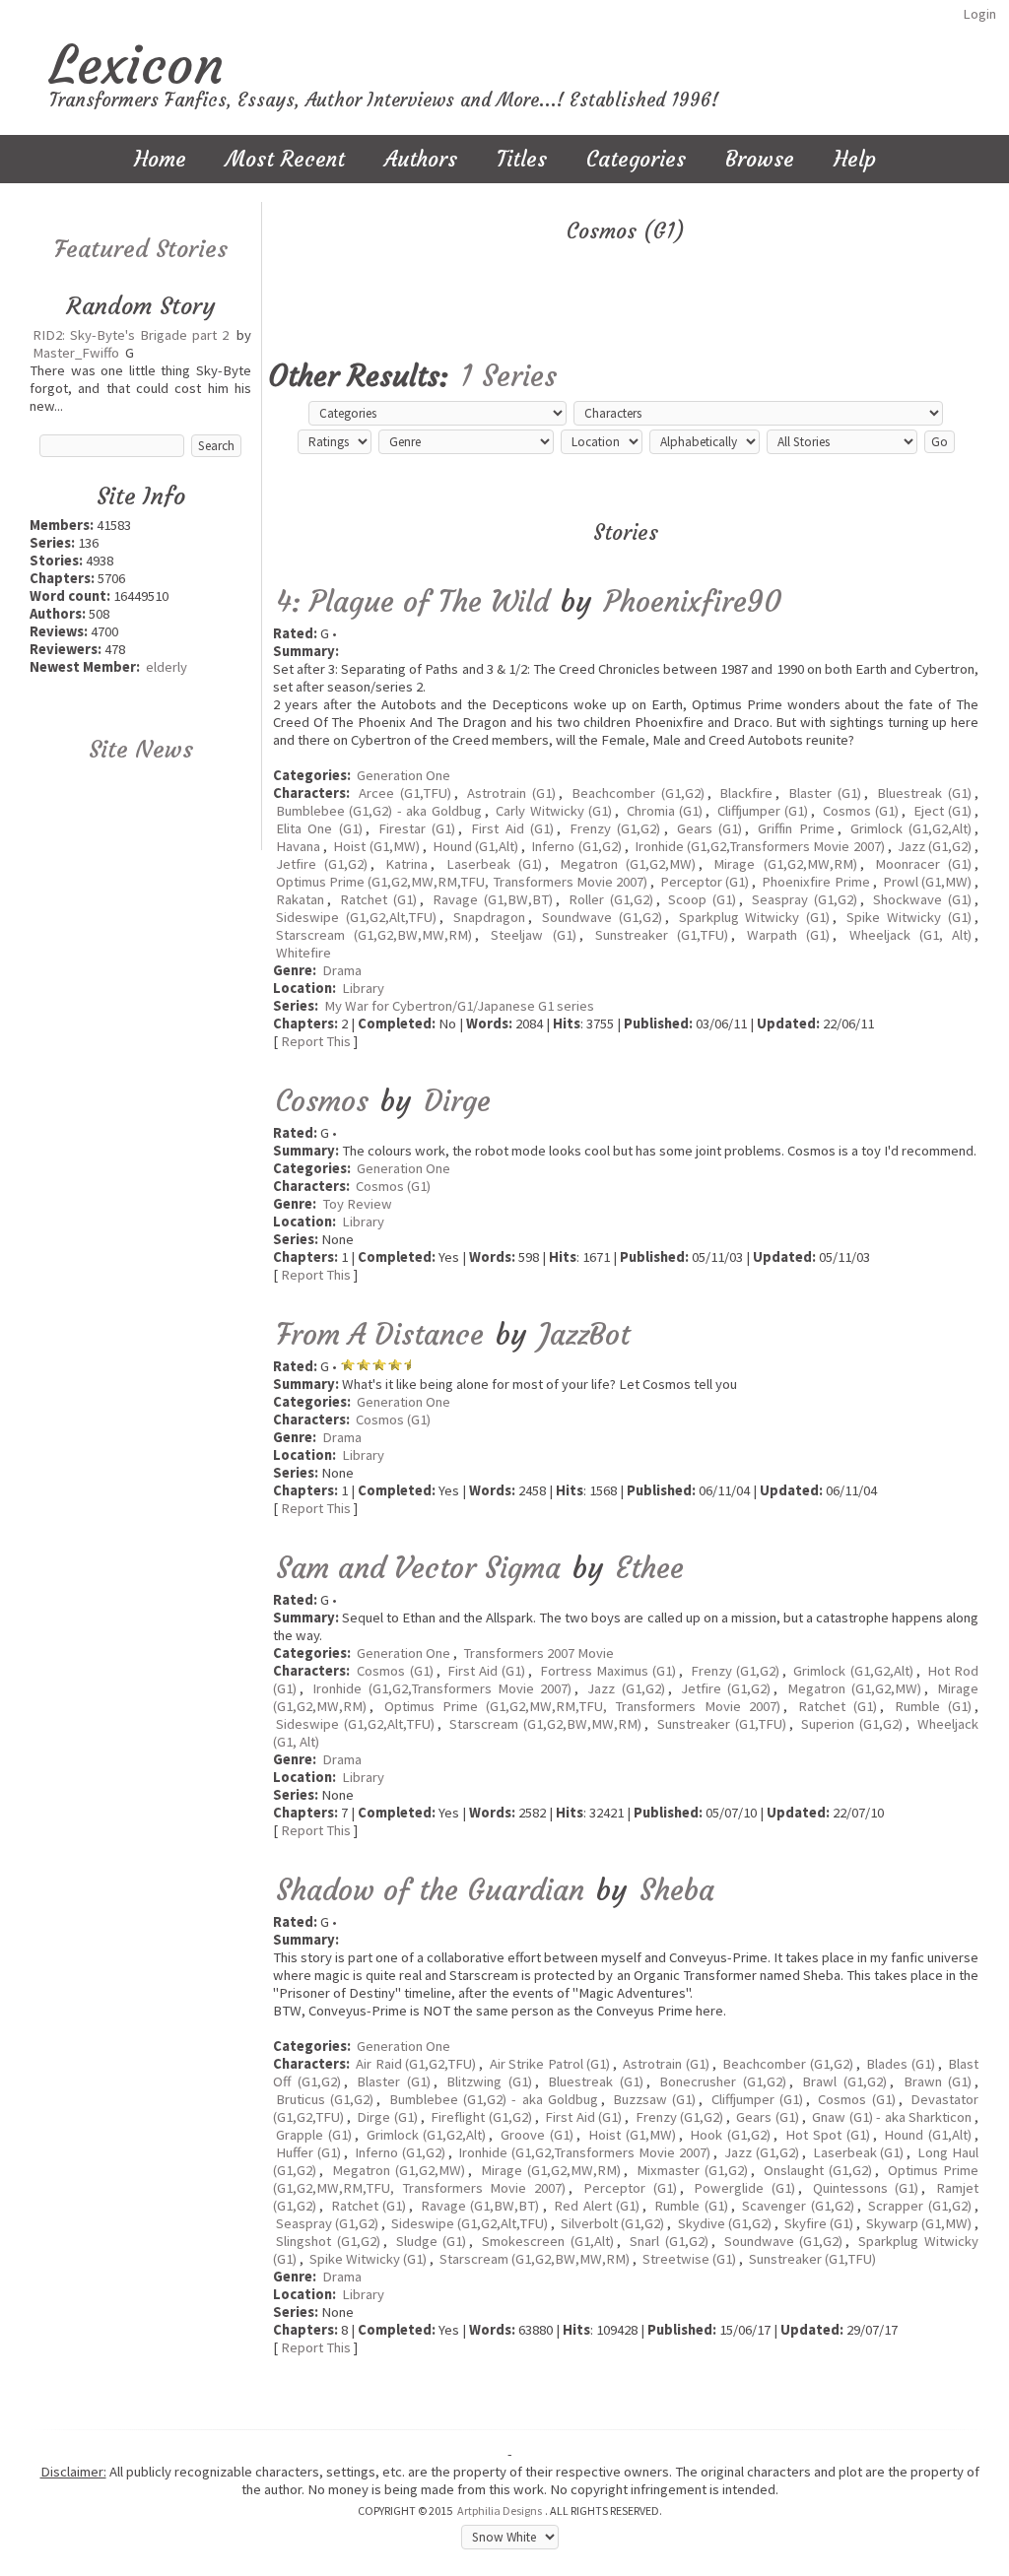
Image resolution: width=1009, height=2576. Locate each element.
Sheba (677, 1890)
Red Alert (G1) (597, 2206)
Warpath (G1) (788, 935)
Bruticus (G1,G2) (325, 2099)
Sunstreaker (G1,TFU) (662, 935)
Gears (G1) (709, 828)
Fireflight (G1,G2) (481, 2117)
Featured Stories (141, 249)
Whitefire (303, 953)
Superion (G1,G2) (852, 1724)
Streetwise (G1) (689, 2259)
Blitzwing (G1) (489, 2081)
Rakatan (300, 899)
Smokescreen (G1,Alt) (548, 2241)
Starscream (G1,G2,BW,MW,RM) (374, 935)
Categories (636, 159)
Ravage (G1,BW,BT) (493, 899)
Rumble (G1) (933, 1706)
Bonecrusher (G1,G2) (723, 2081)
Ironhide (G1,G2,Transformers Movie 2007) (760, 846)
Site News (141, 750)
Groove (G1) (537, 2135)
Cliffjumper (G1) (763, 811)
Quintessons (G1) (866, 2188)
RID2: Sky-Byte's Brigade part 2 (131, 335)
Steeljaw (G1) (533, 935)
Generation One (404, 775)
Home (160, 159)
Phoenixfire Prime (815, 882)
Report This (316, 1041)
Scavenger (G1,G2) (798, 2206)
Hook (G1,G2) (730, 2135)
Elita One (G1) (319, 828)
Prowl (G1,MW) (927, 882)
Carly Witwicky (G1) (554, 811)
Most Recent (285, 159)
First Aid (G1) (512, 828)
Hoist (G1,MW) (376, 846)
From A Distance (380, 1334)
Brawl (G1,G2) (844, 2081)
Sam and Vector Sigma (418, 1568)
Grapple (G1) (314, 2135)
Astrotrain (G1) (511, 793)
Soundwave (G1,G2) (602, 917)
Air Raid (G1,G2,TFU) (416, 2064)
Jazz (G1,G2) (935, 846)
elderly (167, 667)
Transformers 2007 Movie (538, 1653)
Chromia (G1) (665, 811)
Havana (298, 846)
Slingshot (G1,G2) (328, 2241)
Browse (760, 159)
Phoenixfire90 (693, 601)
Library (363, 988)
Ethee (650, 1568)
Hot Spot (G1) (828, 2135)
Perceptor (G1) (705, 882)
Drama (342, 970)
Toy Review (357, 1204)
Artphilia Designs (500, 2510)
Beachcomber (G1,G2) (638, 793)
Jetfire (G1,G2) (322, 864)
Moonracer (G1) (923, 864)
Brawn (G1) (938, 2081)
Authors (421, 159)
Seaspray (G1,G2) (805, 899)
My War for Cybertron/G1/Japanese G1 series (459, 1006)
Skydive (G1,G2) (725, 2223)
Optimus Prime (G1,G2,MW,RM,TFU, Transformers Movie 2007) (462, 882)
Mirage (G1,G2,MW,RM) (785, 864)
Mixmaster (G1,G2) (693, 2170)
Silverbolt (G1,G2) (612, 2223)
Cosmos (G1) (861, 811)
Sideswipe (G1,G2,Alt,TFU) (356, 917)
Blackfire (746, 793)
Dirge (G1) (387, 2117)
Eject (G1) (942, 811)
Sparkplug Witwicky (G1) (755, 917)
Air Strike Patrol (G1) (550, 2064)
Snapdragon (489, 917)
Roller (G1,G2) (611, 899)
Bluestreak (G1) (924, 793)
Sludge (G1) (432, 2241)
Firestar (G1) (417, 828)
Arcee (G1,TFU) (405, 793)
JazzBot (584, 1334)
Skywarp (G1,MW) (919, 2223)
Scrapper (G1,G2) (920, 2206)
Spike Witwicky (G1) (909, 917)
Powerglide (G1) (744, 2188)
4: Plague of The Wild (412, 601)
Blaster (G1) (825, 793)
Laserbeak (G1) (494, 864)
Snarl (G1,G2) (669, 2241)
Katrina (406, 864)
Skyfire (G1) (819, 2223)
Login (979, 14)
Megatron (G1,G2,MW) (628, 864)
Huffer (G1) (308, 2152)
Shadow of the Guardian (430, 1890)
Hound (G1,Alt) (475, 846)
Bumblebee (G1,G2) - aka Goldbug (379, 811)
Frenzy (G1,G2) (615, 828)
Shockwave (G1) (922, 899)
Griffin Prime (796, 828)
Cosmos (322, 1101)
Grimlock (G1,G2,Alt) (911, 828)
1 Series (508, 376)
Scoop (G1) (702, 899)
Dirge (457, 1101)
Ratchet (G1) (378, 899)
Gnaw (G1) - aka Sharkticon (892, 2117)
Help (855, 159)
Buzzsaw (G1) (654, 2099)
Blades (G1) (900, 2064)
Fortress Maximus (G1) (608, 1671)
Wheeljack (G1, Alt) (910, 935)
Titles (522, 159)
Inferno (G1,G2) (576, 846)
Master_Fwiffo (76, 353)
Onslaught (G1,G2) (818, 2170)
